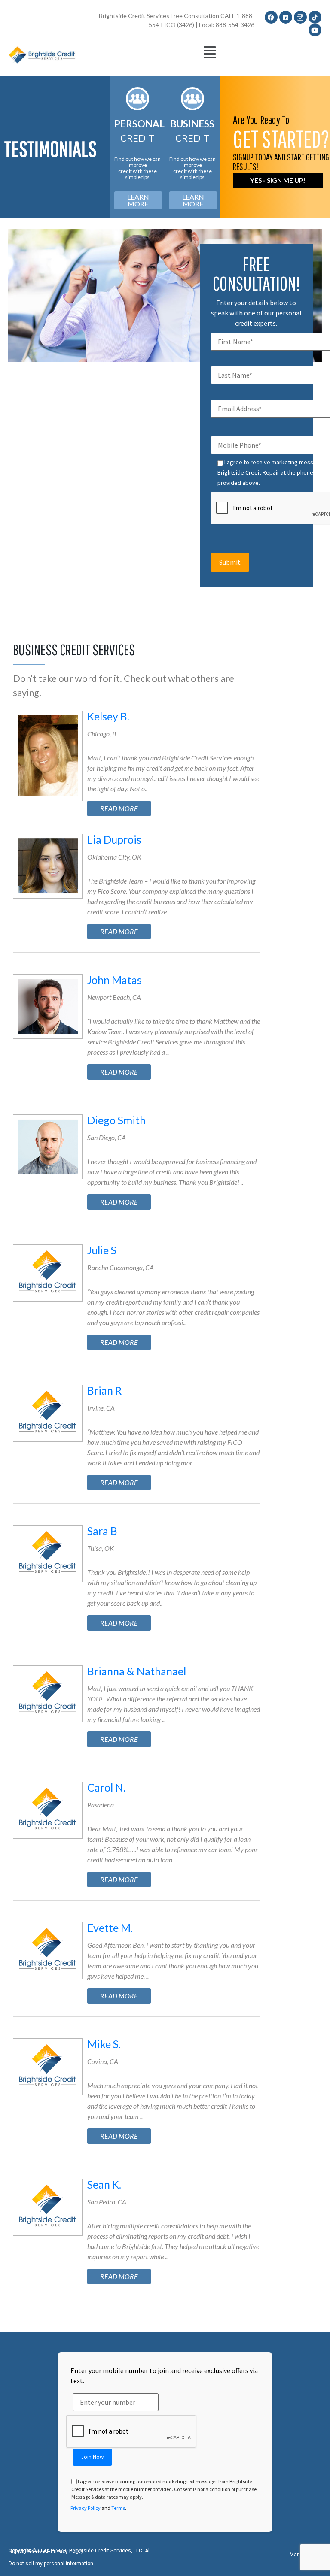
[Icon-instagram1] (300, 17)
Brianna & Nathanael (137, 1671)
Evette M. (110, 1928)
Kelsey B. (108, 716)
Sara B (102, 1531)
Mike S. (104, 2044)
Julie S (102, 1250)
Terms (118, 2508)
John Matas (115, 980)
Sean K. (104, 2184)
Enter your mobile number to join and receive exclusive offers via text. (164, 2376)
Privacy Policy (86, 2508)
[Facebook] (271, 17)
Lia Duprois (114, 839)
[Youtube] (315, 30)
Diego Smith (116, 1120)
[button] (209, 53)
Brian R (104, 1390)
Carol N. (106, 1787)
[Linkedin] (286, 17)
